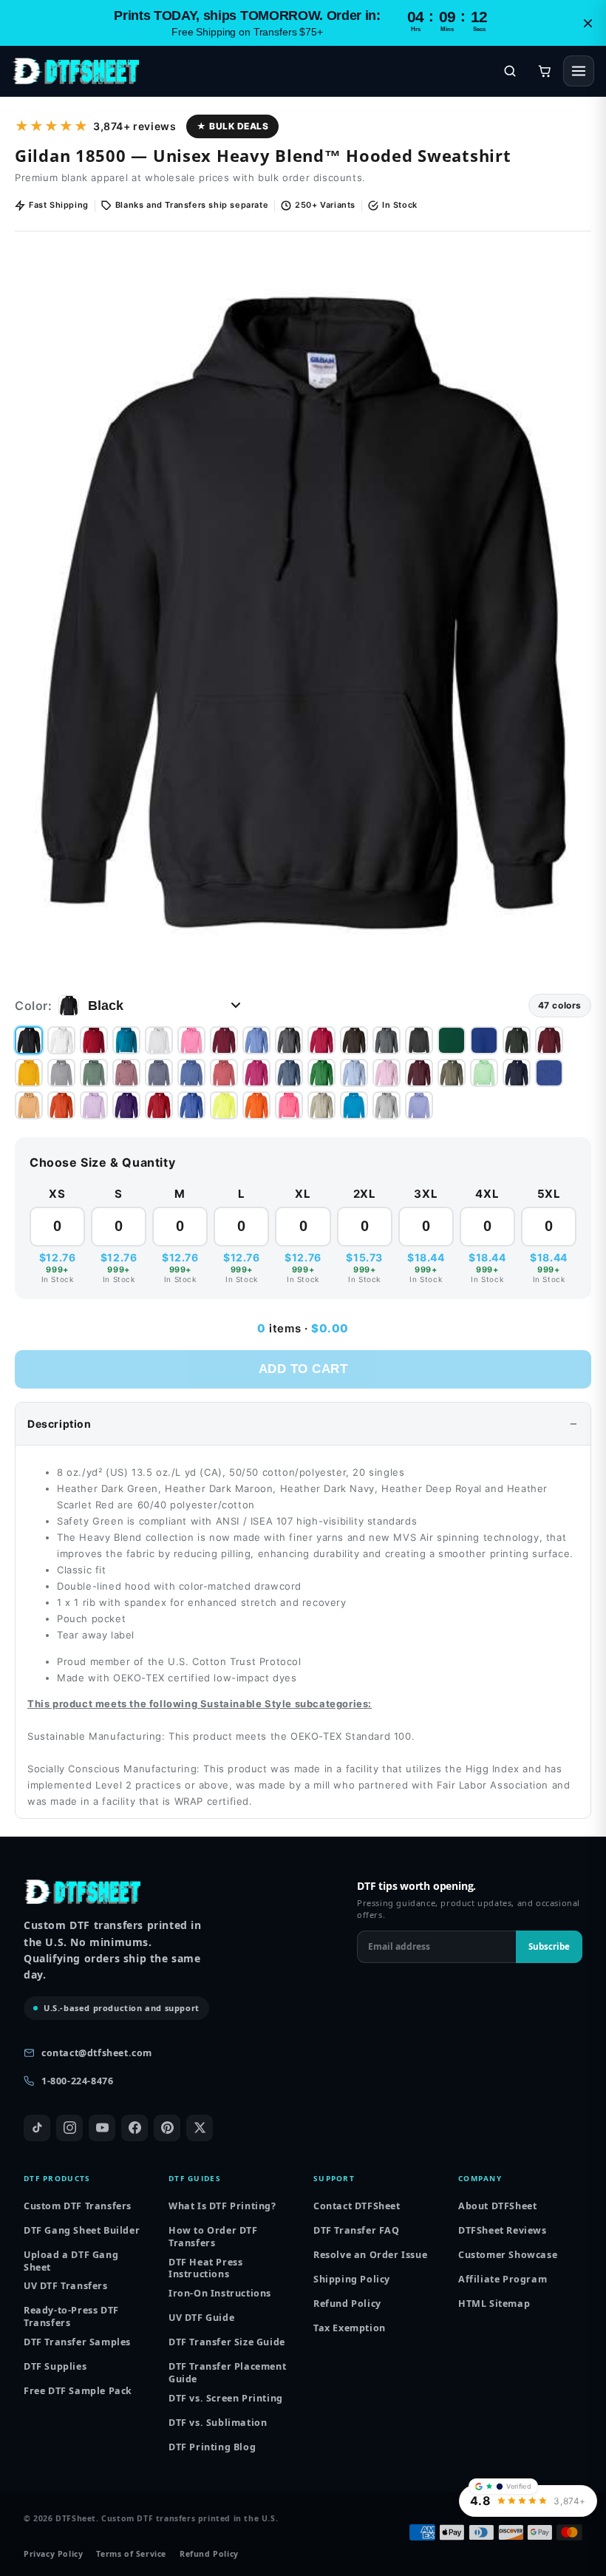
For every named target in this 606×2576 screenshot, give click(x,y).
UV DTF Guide (201, 2318)
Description (59, 1424)
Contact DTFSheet (357, 2206)
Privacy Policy (53, 2554)
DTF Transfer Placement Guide (227, 2373)
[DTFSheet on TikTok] (37, 2128)
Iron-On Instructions (220, 2293)
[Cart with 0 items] (545, 71)
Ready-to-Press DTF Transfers (71, 2317)
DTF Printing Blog (212, 2447)
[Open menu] (579, 71)
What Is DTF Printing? (222, 2206)
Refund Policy (347, 2304)
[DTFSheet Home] (75, 71)
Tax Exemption (350, 2328)
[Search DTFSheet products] (510, 71)
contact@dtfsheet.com (97, 2053)
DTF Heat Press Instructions (205, 2269)
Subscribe (549, 1946)
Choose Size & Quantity (102, 1162)
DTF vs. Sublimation (218, 2423)
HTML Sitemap (494, 2304)
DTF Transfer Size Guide (227, 2342)
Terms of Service (131, 2554)
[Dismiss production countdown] (588, 23)
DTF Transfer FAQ (357, 2230)
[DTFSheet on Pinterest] (167, 2128)
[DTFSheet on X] (200, 2128)
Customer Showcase (508, 2255)
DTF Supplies (55, 2366)
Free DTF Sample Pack (78, 2391)
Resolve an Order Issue (370, 2255)
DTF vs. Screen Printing (226, 2398)
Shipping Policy (352, 2279)
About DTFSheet (497, 2206)
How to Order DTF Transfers (213, 2237)
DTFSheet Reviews (503, 2230)
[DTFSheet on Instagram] (69, 2128)
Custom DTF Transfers (78, 2206)
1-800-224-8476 (77, 2081)
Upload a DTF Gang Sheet (71, 2261)
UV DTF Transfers (66, 2286)
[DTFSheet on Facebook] (135, 2128)
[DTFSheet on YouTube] (102, 2128)
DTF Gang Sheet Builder (82, 2230)
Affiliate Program (503, 2279)
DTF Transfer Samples (77, 2342)
